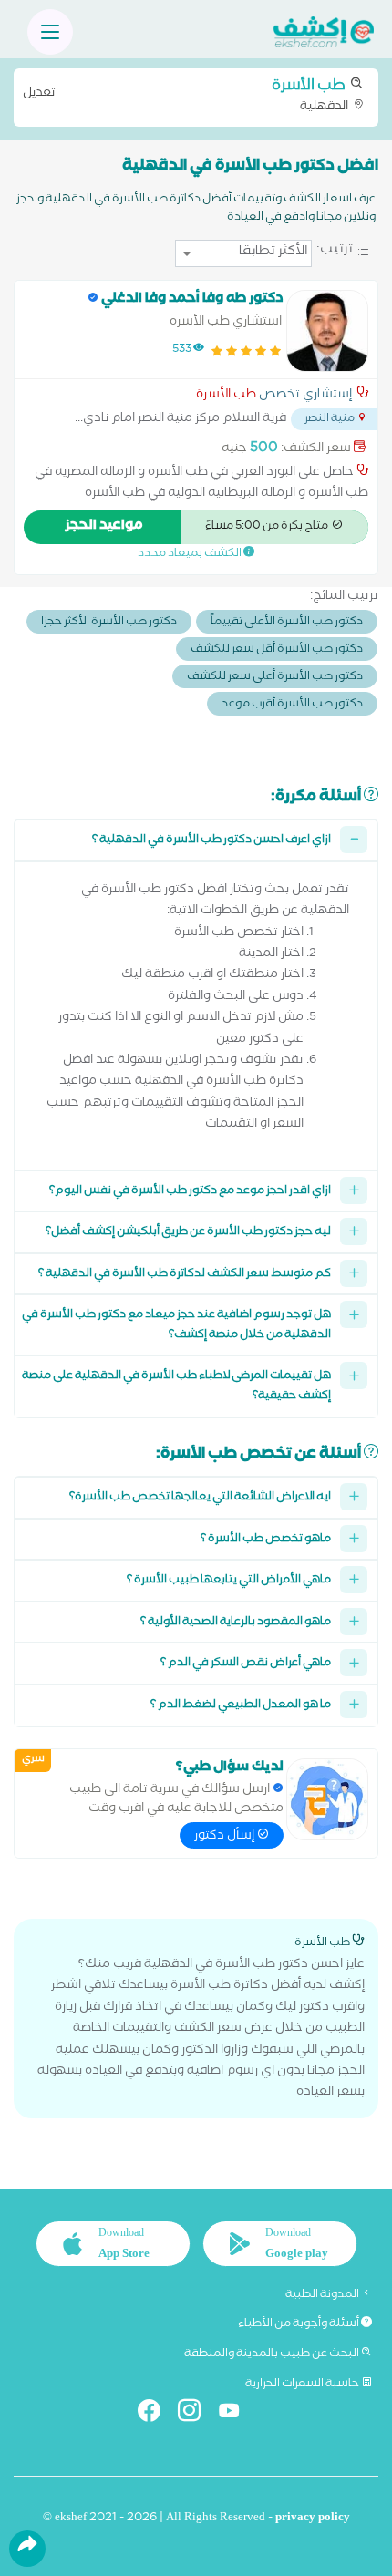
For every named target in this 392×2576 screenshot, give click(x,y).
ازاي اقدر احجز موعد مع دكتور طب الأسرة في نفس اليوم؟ (190, 1192)
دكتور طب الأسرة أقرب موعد (292, 705)
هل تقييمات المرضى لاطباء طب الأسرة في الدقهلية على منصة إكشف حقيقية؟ (176, 1387)
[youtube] (237, 2414)
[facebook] (156, 2414)
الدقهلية (187, 96)
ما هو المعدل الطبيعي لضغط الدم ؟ (241, 1706)
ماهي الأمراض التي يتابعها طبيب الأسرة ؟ (229, 1581)
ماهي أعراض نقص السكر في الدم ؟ (246, 1664)
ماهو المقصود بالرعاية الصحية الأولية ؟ (236, 1623)
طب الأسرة (226, 397)
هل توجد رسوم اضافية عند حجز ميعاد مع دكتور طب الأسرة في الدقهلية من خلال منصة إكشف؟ (176, 1326)
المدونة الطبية (323, 2295)
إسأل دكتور (226, 1837)
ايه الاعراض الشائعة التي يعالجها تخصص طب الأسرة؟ (200, 1498)
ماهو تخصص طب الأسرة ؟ (266, 1540)
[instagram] (196, 2414)
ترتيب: (335, 251)
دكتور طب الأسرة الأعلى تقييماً (287, 623)
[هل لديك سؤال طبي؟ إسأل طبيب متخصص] (327, 1799)
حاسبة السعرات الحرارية (303, 2385)
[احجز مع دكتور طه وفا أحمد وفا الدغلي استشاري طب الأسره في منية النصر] (327, 331)
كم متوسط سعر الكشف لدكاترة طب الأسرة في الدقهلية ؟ (185, 1275)
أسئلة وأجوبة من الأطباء (299, 2324)
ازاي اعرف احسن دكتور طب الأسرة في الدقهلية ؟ (211, 841)
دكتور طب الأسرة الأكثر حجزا (109, 623)
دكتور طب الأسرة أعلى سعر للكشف (275, 678)
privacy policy (313, 2519)
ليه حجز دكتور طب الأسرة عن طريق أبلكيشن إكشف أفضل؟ (188, 1233)
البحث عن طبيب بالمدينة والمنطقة (273, 2354)
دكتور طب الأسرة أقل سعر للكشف (277, 650)
